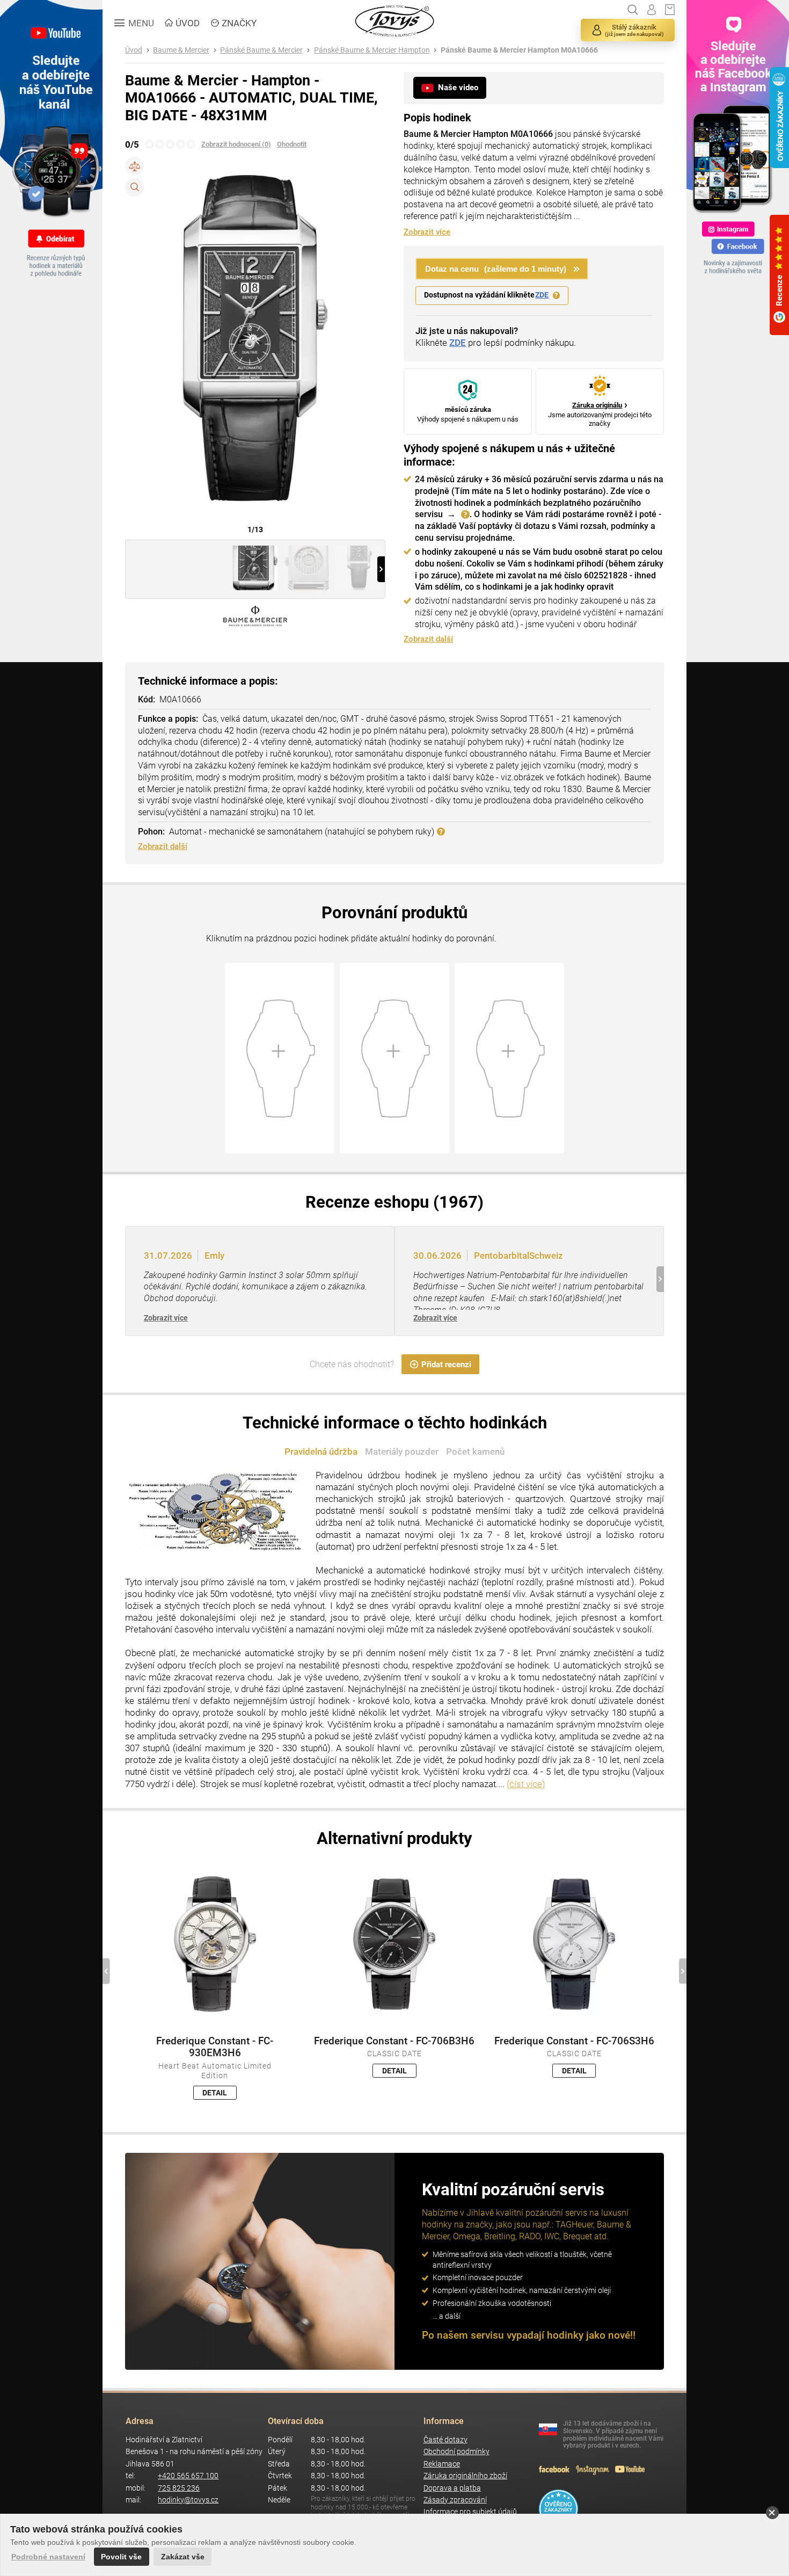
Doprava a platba (452, 2488)
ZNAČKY (239, 23)
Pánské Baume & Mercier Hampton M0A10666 (519, 50)
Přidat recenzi (446, 1365)
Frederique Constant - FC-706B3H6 (394, 2041)
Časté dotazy (445, 2440)
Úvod (134, 50)
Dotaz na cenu (496, 269)
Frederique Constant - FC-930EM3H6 (215, 2047)
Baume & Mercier (181, 50)
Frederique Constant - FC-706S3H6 (574, 2041)
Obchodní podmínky (456, 2452)
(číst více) (526, 1784)
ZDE (542, 295)
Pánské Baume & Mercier (261, 50)
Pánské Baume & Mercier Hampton (372, 50)
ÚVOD (188, 23)
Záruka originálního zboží (465, 2476)
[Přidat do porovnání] (134, 166)
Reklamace (442, 2464)
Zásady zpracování (455, 2500)
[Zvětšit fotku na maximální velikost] (134, 187)
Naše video (458, 88)
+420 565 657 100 (188, 2476)
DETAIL (215, 2093)
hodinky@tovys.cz (188, 2500)
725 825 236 (179, 2488)
